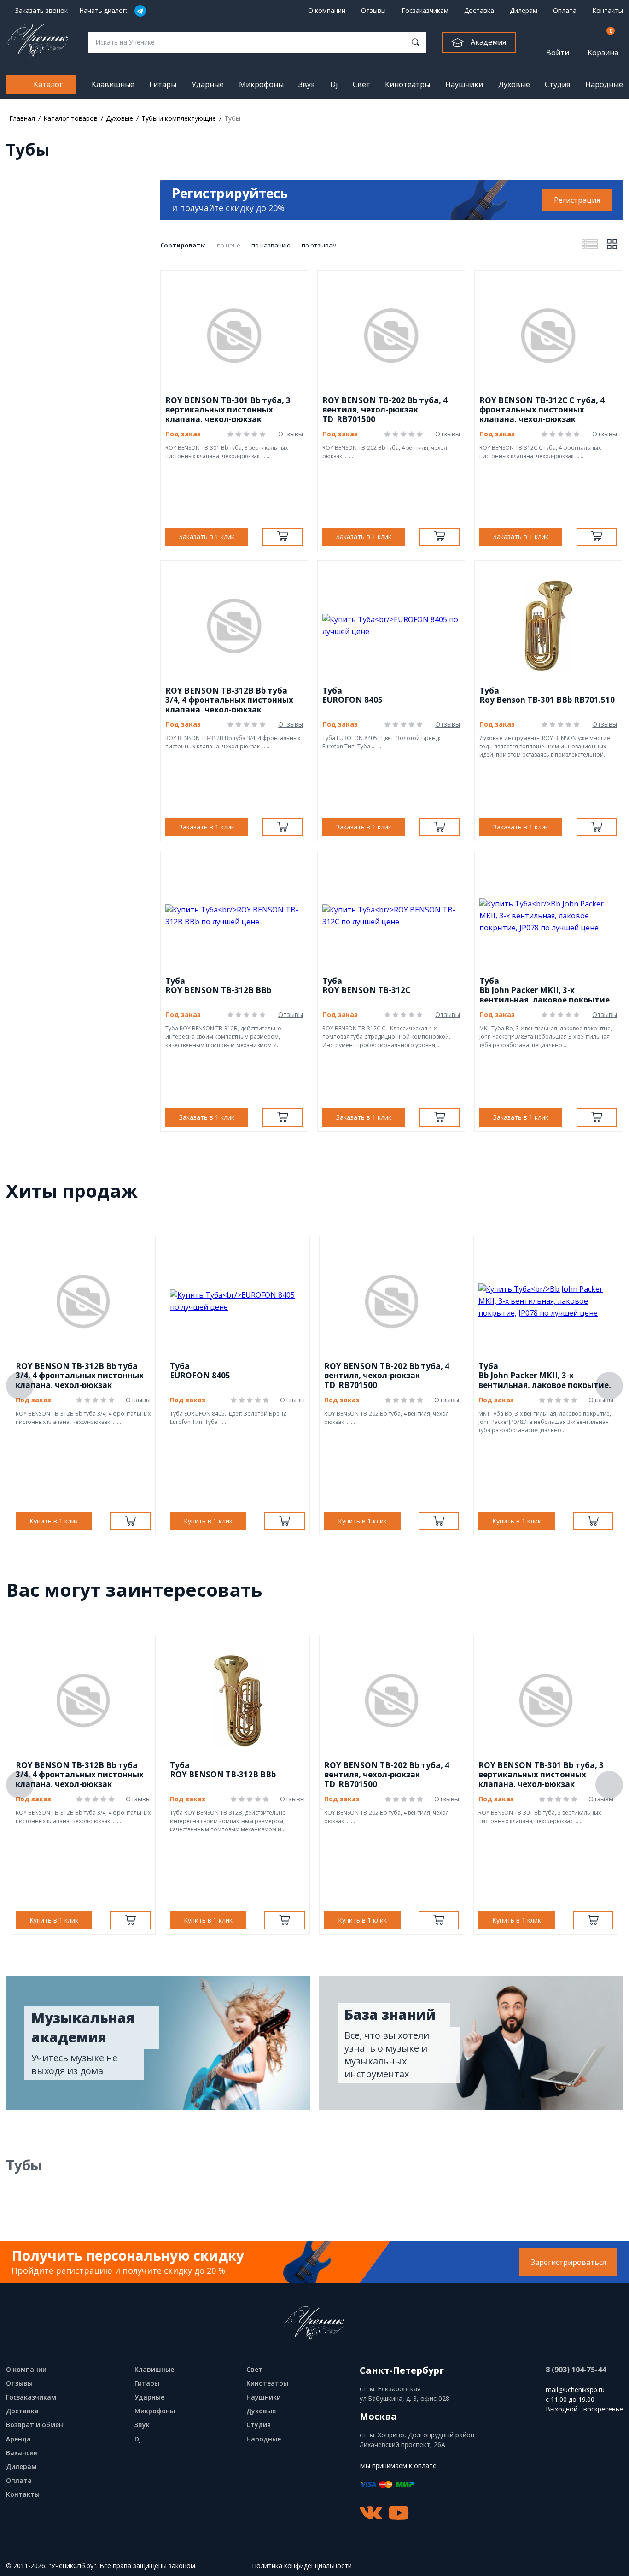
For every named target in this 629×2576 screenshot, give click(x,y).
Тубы (232, 118)
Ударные (208, 84)
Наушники (464, 84)
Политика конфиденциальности (302, 2566)
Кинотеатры (408, 84)
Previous (20, 1386)
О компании (327, 10)
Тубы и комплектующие (179, 118)
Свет (361, 84)
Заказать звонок (41, 11)
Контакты (608, 10)
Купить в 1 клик (54, 1521)
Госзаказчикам (425, 10)
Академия (488, 42)
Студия (557, 84)
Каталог (48, 84)
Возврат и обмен (35, 2425)
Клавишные (113, 84)
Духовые (514, 84)
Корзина (603, 42)
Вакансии (22, 2453)
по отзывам (319, 245)
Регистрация (577, 200)
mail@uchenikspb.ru (575, 2390)
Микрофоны (261, 84)
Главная (22, 118)
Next (609, 1386)
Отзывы (373, 10)
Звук (307, 84)
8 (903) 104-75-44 (576, 2370)
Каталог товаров (70, 118)
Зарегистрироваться (568, 2262)
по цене (229, 245)
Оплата (565, 10)
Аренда (18, 2439)
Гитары (163, 84)
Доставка (479, 10)
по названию (271, 245)
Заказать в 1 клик (207, 537)
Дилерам (524, 10)
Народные (604, 84)
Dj (334, 84)
